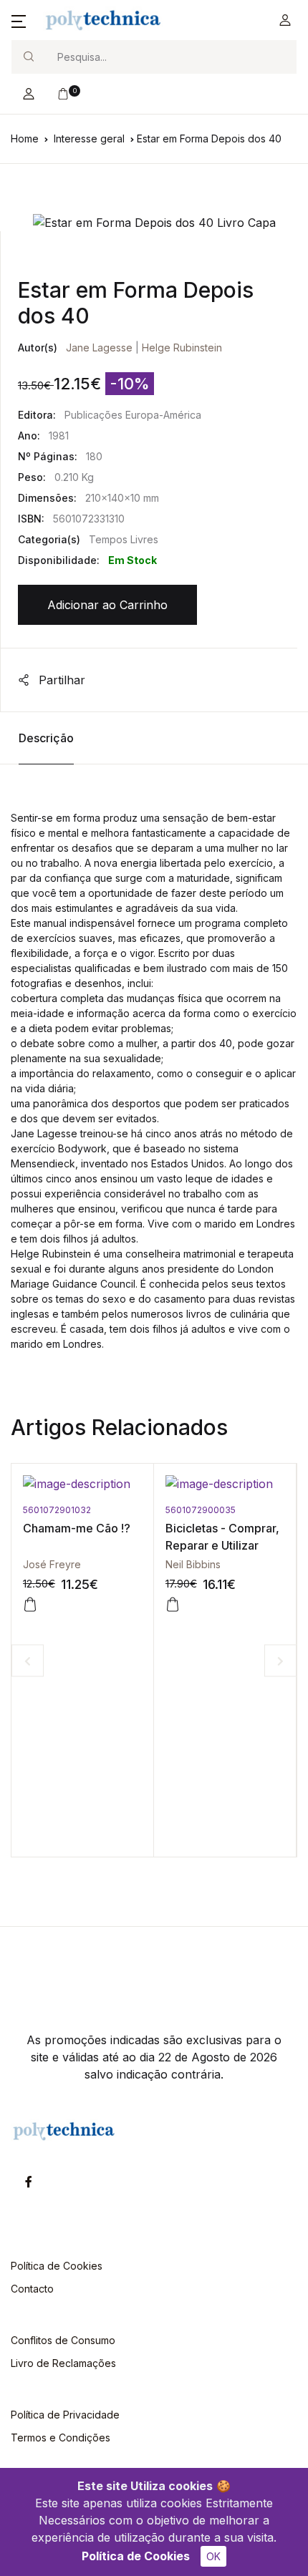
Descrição (46, 738)
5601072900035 (148, 1510)
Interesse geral (89, 138)
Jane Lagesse (99, 347)
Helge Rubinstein (182, 347)
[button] (19, 20)
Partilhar (60, 680)
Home (25, 138)
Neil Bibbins (140, 1564)
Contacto (32, 2289)
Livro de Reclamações (63, 2363)
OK (213, 2556)
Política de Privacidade (65, 2415)
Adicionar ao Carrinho (107, 605)
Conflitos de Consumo (63, 2340)
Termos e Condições (61, 2438)
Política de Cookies (136, 2556)
